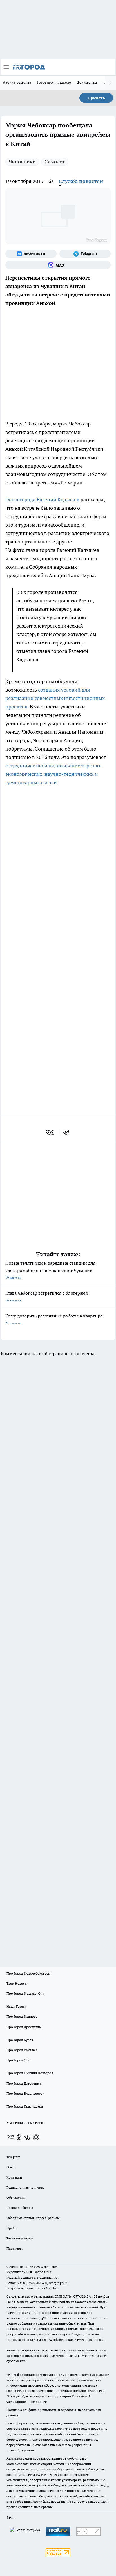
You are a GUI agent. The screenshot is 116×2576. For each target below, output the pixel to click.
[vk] (50, 1133)
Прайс (11, 2228)
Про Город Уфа (18, 2060)
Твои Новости (17, 1983)
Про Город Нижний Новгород (30, 2073)
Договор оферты (20, 2208)
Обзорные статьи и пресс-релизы (33, 2218)
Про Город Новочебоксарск (28, 1973)
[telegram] (68, 1133)
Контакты (14, 2177)
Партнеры (14, 2248)
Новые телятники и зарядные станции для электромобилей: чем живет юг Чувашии (50, 1270)
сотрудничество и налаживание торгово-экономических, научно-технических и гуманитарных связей (54, 774)
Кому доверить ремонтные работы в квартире (54, 1319)
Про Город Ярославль (24, 2027)
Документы (87, 82)
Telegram (13, 2157)
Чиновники (22, 162)
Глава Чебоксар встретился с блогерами (47, 1296)
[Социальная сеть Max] (58, 265)
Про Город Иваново (22, 2016)
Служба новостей (81, 181)
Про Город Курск (20, 2040)
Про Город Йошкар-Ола (25, 1993)
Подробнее (38, 2402)
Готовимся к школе (54, 82)
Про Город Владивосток (25, 2093)
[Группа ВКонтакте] (31, 254)
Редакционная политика (25, 2187)
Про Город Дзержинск (24, 2083)
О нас (11, 2167)
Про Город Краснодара (25, 2106)
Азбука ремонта (17, 82)
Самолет (55, 162)
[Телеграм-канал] (85, 254)
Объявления (16, 2198)
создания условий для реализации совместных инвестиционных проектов (55, 698)
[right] (110, 83)
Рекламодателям (20, 2238)
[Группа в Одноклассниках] (19, 2137)
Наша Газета (16, 2006)
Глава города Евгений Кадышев (42, 499)
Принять (96, 98)
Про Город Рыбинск (22, 2050)
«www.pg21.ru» (45, 2267)
